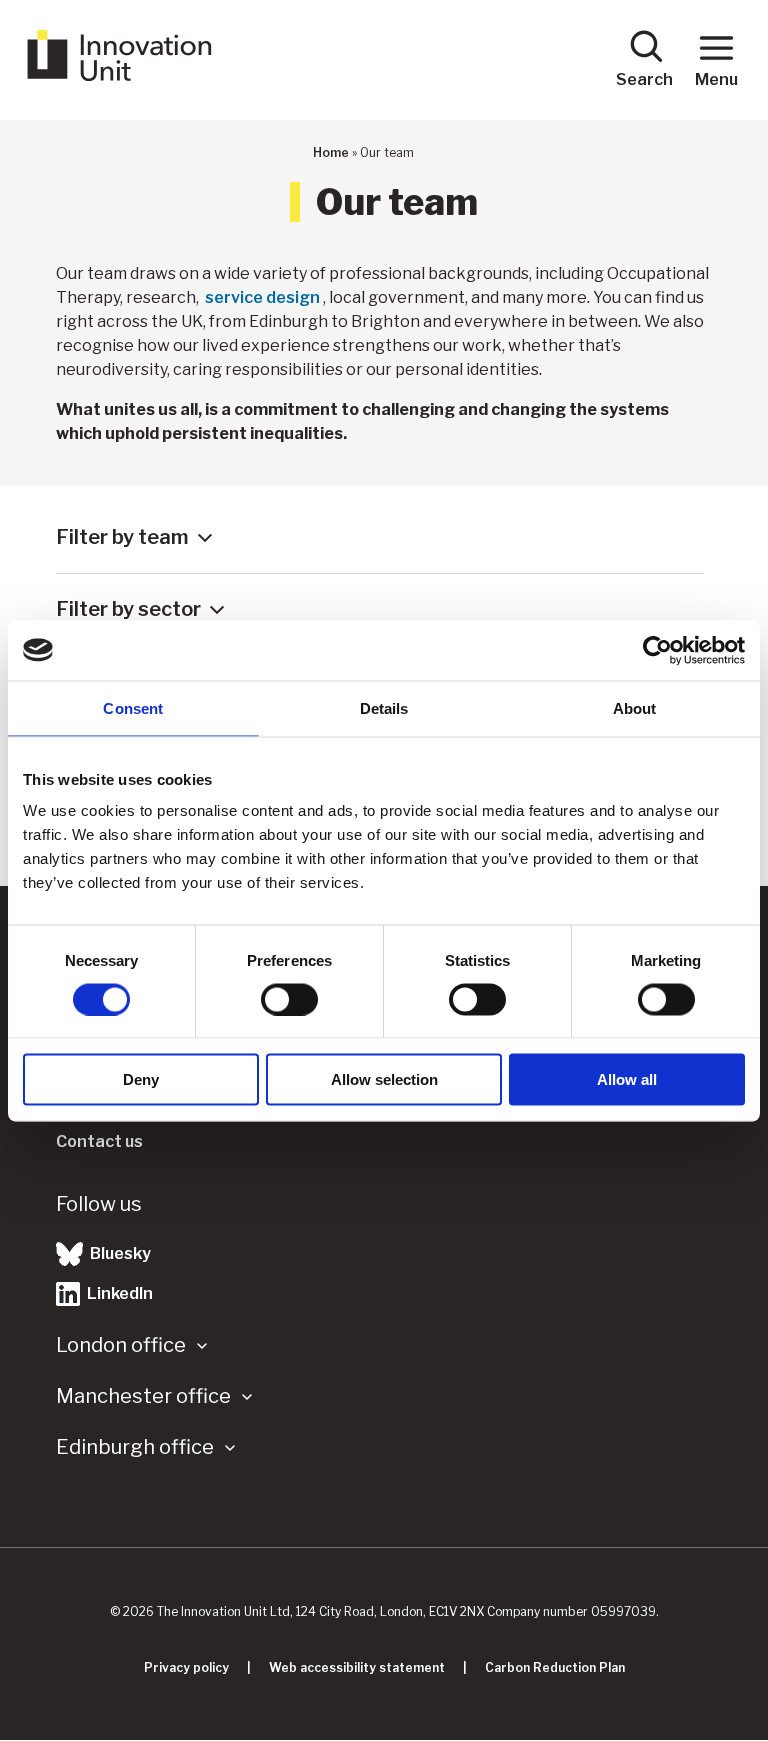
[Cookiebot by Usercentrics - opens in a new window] (657, 650)
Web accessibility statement (357, 1667)
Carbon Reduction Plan (555, 1667)
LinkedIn (118, 1293)
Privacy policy (186, 1667)
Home (331, 152)
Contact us (99, 1141)
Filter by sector (128, 609)
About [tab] (635, 707)
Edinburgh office (135, 1447)
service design (262, 297)
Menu (716, 79)
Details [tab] (384, 707)
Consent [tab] (133, 707)
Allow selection (384, 1079)
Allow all (627, 1079)
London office (121, 1345)
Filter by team (122, 537)
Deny (141, 1079)
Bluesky (119, 1253)
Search (644, 79)
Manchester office (143, 1396)
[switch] (289, 999)
